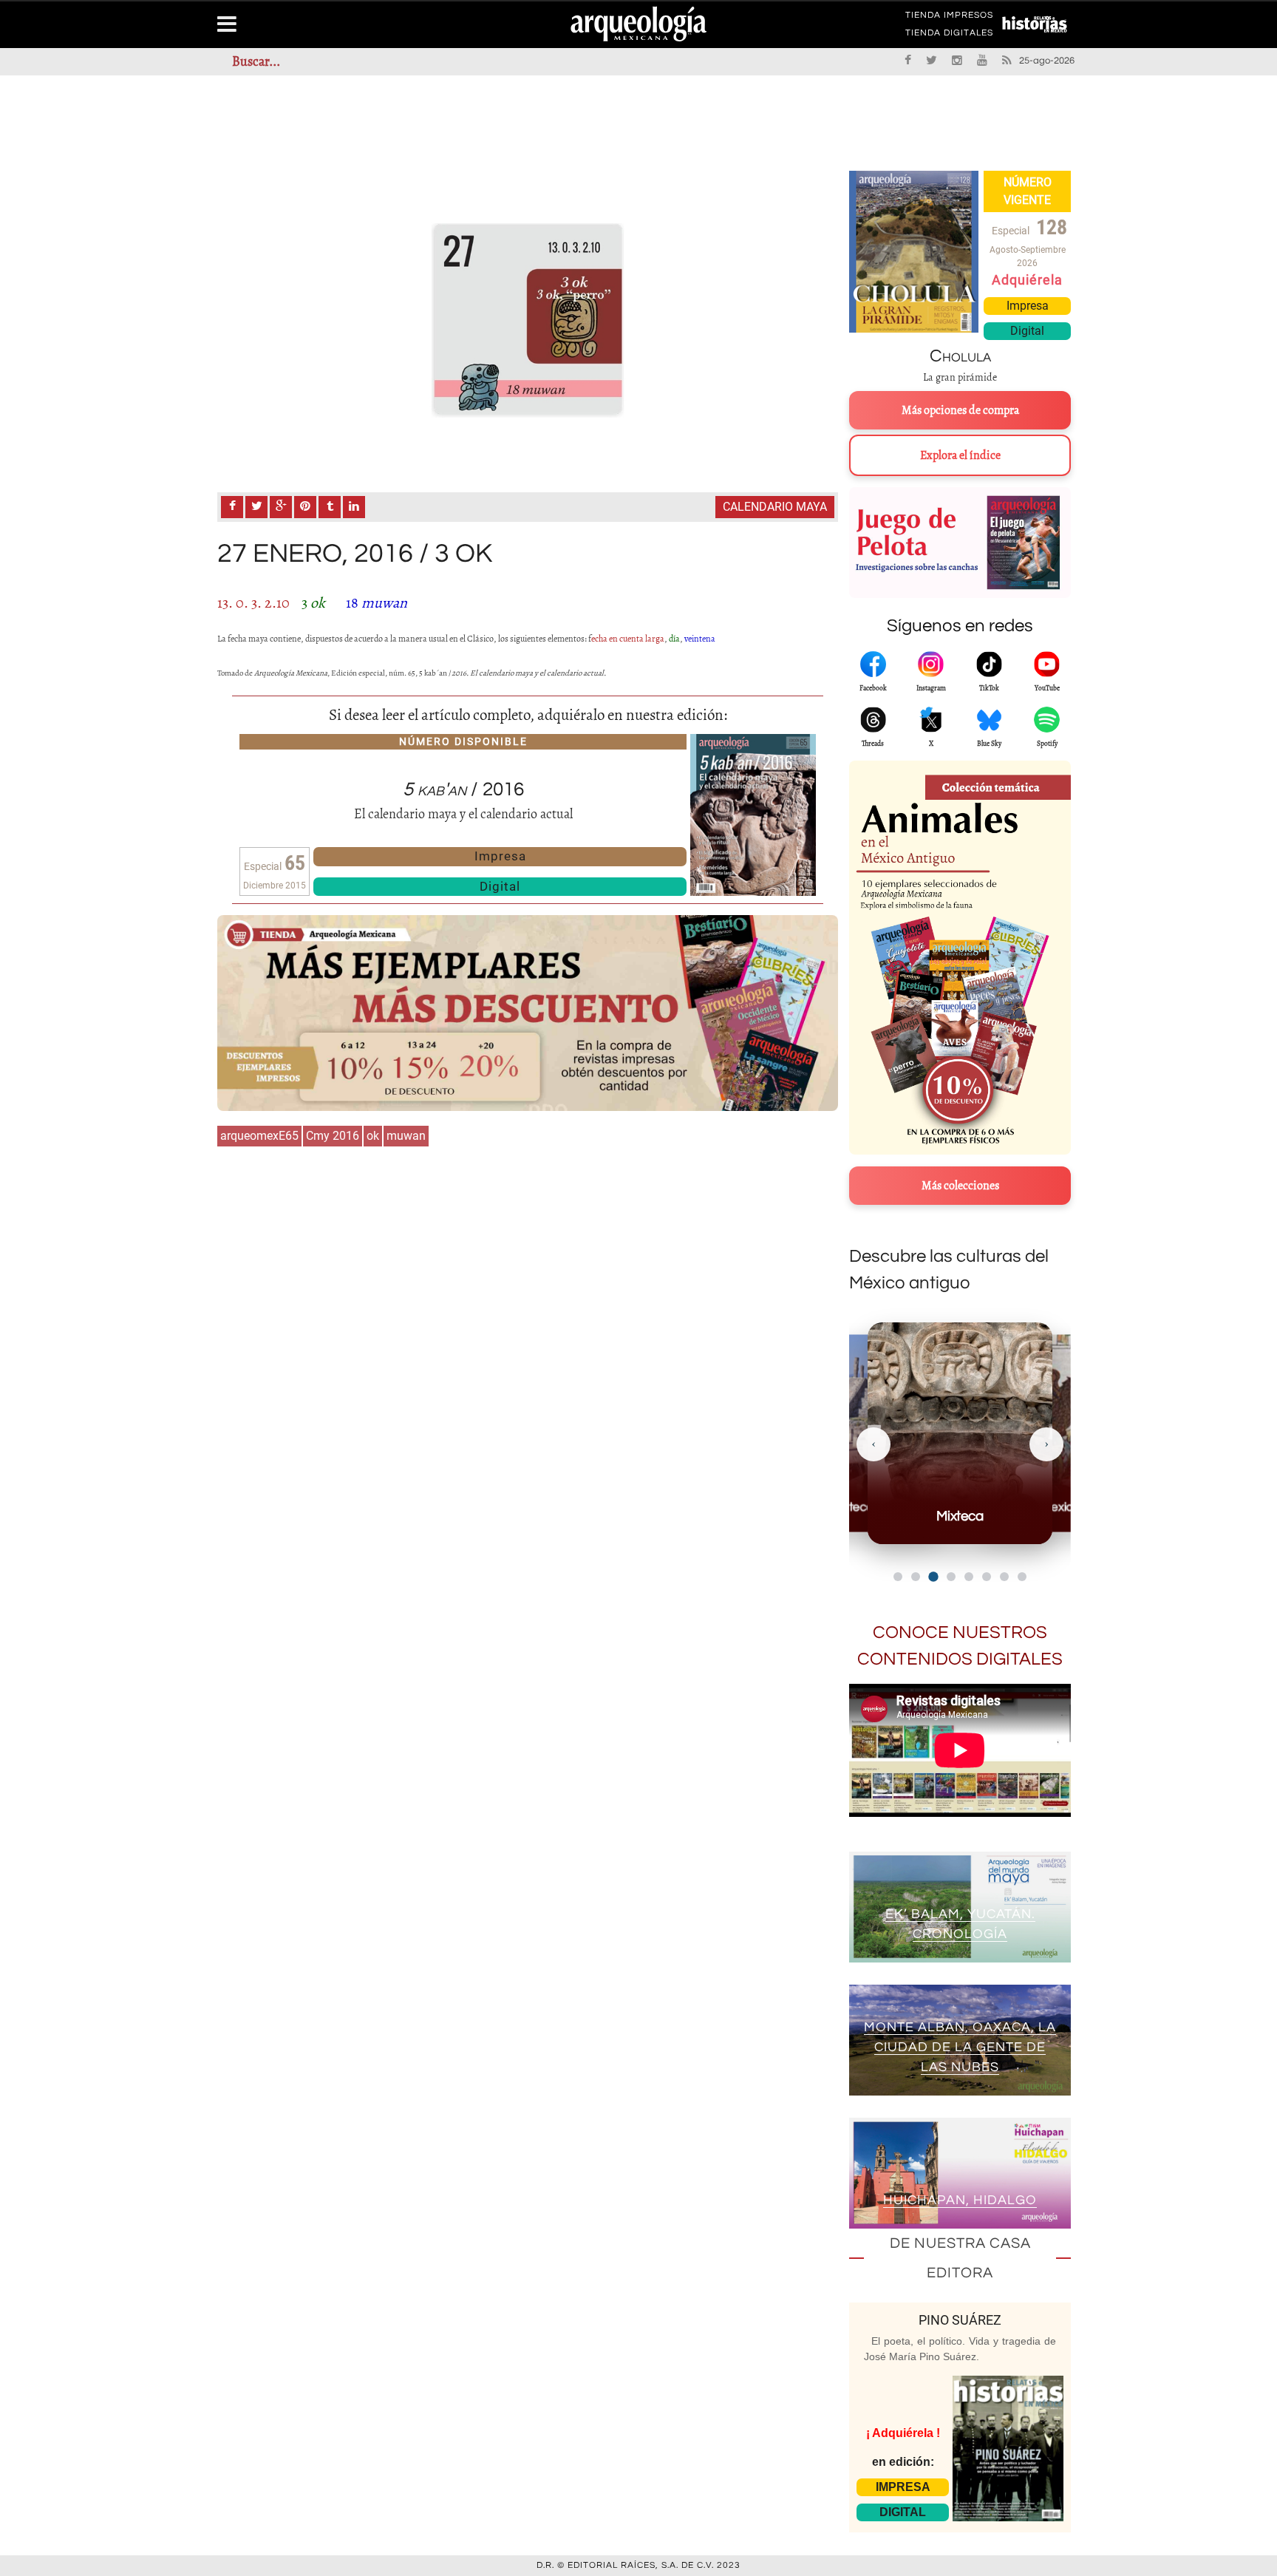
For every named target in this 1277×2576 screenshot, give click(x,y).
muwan (406, 1136)
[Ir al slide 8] (1022, 1577)
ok (373, 1136)
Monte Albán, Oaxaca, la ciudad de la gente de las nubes (960, 2047)
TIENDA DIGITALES (949, 35)
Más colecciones (960, 1186)
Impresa (500, 856)
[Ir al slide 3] (933, 1576)
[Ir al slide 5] (969, 1577)
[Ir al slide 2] (916, 1577)
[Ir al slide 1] (898, 1577)
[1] (528, 320)
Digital (500, 886)
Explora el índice (960, 455)
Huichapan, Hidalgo (960, 2200)
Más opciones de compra (960, 410)
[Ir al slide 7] (1004, 1577)
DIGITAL (903, 2512)
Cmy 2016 (333, 1136)
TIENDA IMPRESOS (949, 18)
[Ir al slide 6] (987, 1577)
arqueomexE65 (259, 1136)
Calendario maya (775, 507)
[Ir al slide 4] (951, 1577)
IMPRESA (903, 2487)
